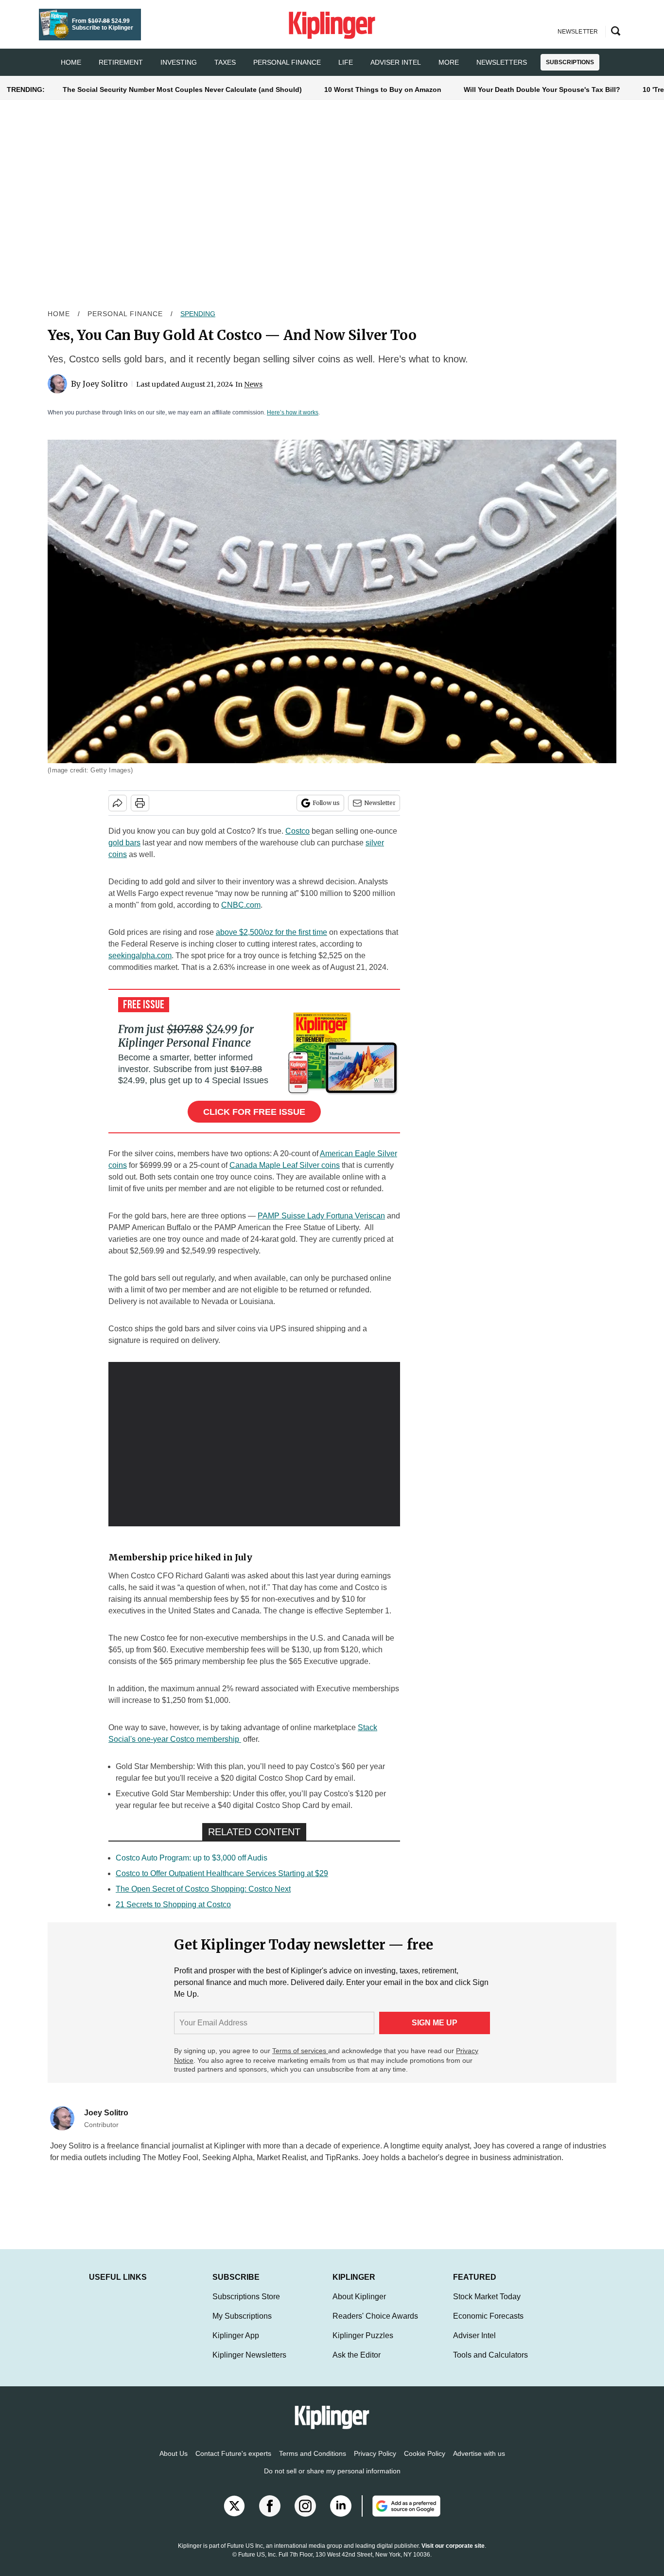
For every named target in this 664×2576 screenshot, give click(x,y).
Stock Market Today (487, 2306)
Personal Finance (287, 62)
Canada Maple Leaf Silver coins (285, 1165)
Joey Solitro (105, 384)
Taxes (225, 62)
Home (59, 314)
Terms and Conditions (313, 2463)
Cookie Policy (425, 2463)
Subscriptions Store (246, 2306)
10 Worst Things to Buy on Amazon (383, 89)
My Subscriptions (242, 2326)
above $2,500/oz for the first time (271, 932)
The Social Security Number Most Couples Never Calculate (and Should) (182, 89)
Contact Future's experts (233, 2463)
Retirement (121, 62)
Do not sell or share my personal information (332, 2481)
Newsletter (380, 803)
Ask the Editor (357, 2365)
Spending (198, 314)
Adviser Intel (396, 62)
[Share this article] (118, 803)
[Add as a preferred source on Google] (401, 2516)
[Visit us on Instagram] (305, 2516)
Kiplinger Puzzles (363, 2345)
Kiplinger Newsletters (249, 2365)
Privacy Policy (375, 2463)
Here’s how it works (293, 412)
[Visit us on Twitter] (234, 2516)
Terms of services (300, 2051)
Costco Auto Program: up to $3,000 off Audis (192, 1858)
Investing (179, 62)
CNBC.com (241, 905)
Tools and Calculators (490, 2365)
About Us (174, 2463)
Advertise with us (479, 2463)
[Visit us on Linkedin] (341, 2516)
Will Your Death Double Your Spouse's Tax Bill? (542, 89)
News (253, 384)
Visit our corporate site (453, 2556)
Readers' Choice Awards (375, 2326)
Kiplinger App (236, 2345)
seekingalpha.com (140, 956)
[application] (254, 1444)
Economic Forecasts (488, 2326)
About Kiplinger (359, 2306)
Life (346, 62)
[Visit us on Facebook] (270, 2516)
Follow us (326, 803)
